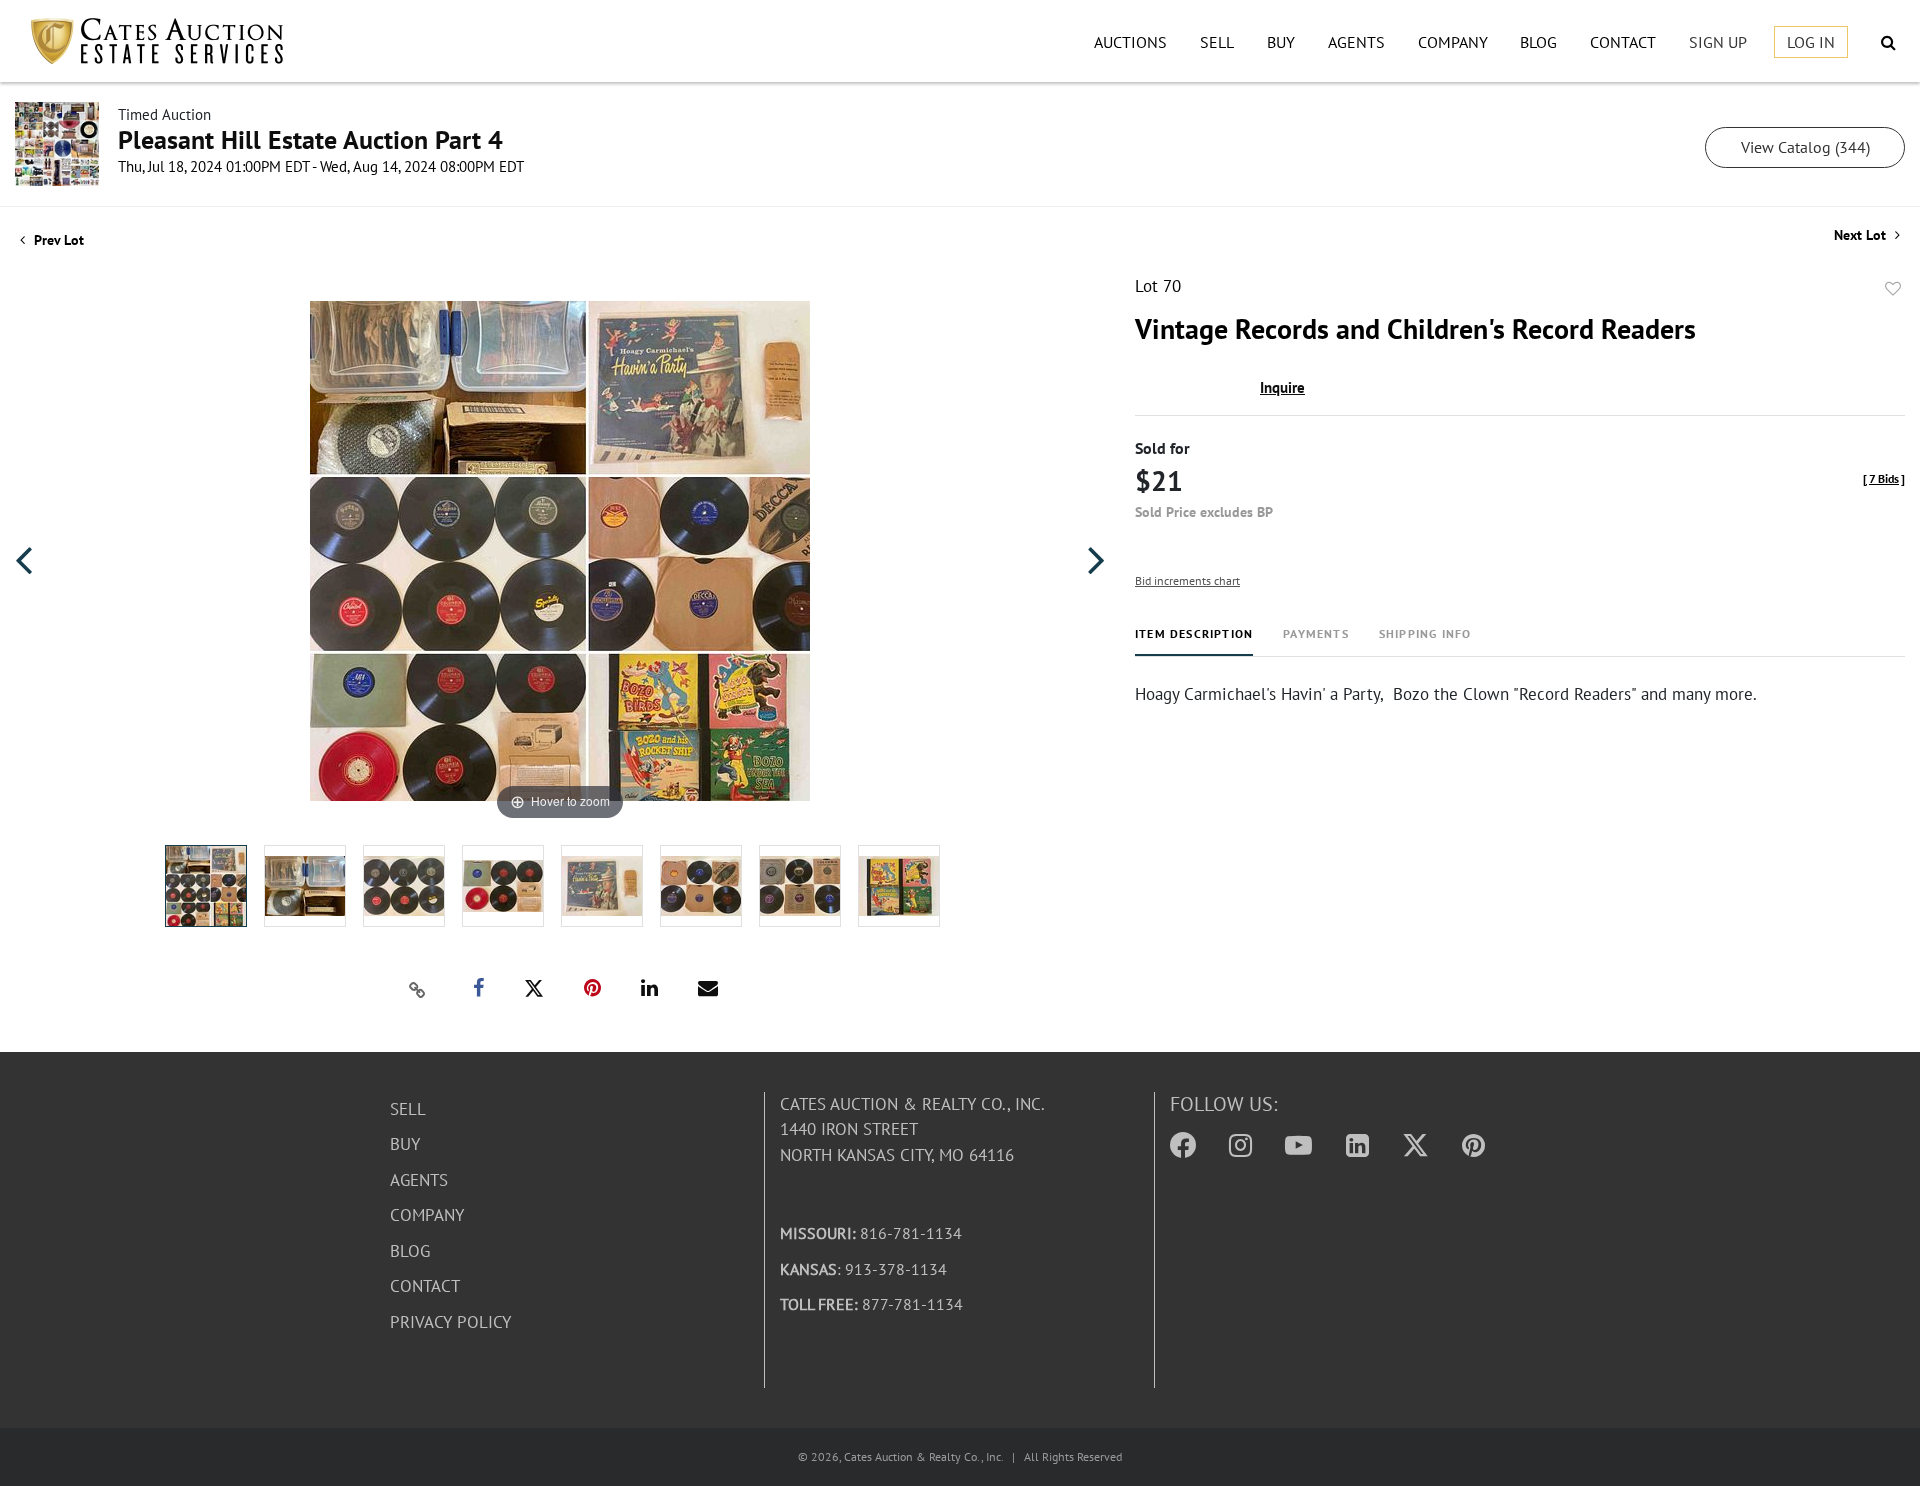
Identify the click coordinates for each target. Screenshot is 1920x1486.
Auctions (1130, 42)
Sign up (1718, 42)
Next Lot (1862, 235)
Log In (1811, 42)
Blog (1538, 42)
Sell (1217, 42)
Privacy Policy (450, 1322)
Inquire (1282, 387)
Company (1453, 42)
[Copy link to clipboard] (418, 989)
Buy (1281, 42)
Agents (1356, 42)
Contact (1623, 42)
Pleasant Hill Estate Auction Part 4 (310, 139)
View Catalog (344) (1805, 147)
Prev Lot (57, 240)
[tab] (1194, 641)
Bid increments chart (1187, 580)
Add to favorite (1893, 289)
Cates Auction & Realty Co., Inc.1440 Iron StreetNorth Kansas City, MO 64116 (912, 1129)
